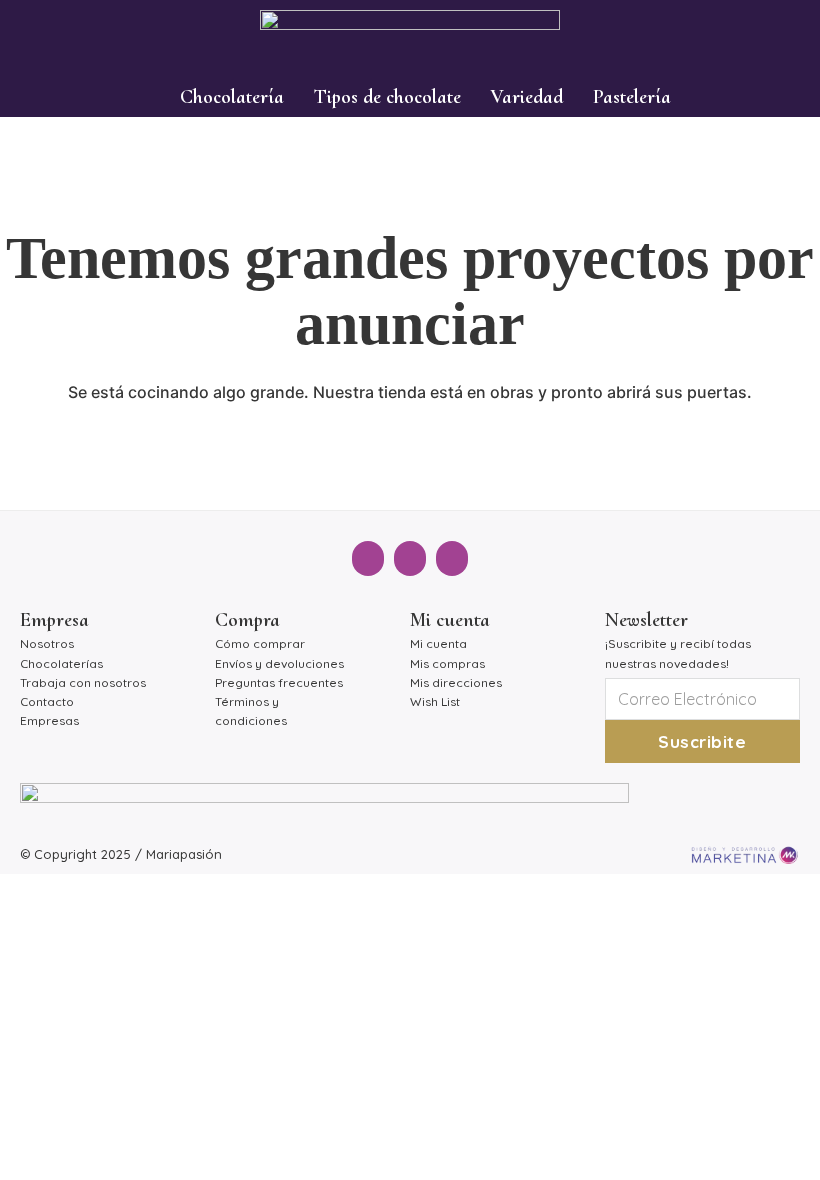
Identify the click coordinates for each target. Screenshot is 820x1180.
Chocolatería (232, 97)
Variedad (527, 97)
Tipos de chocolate (387, 97)
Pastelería (632, 97)
